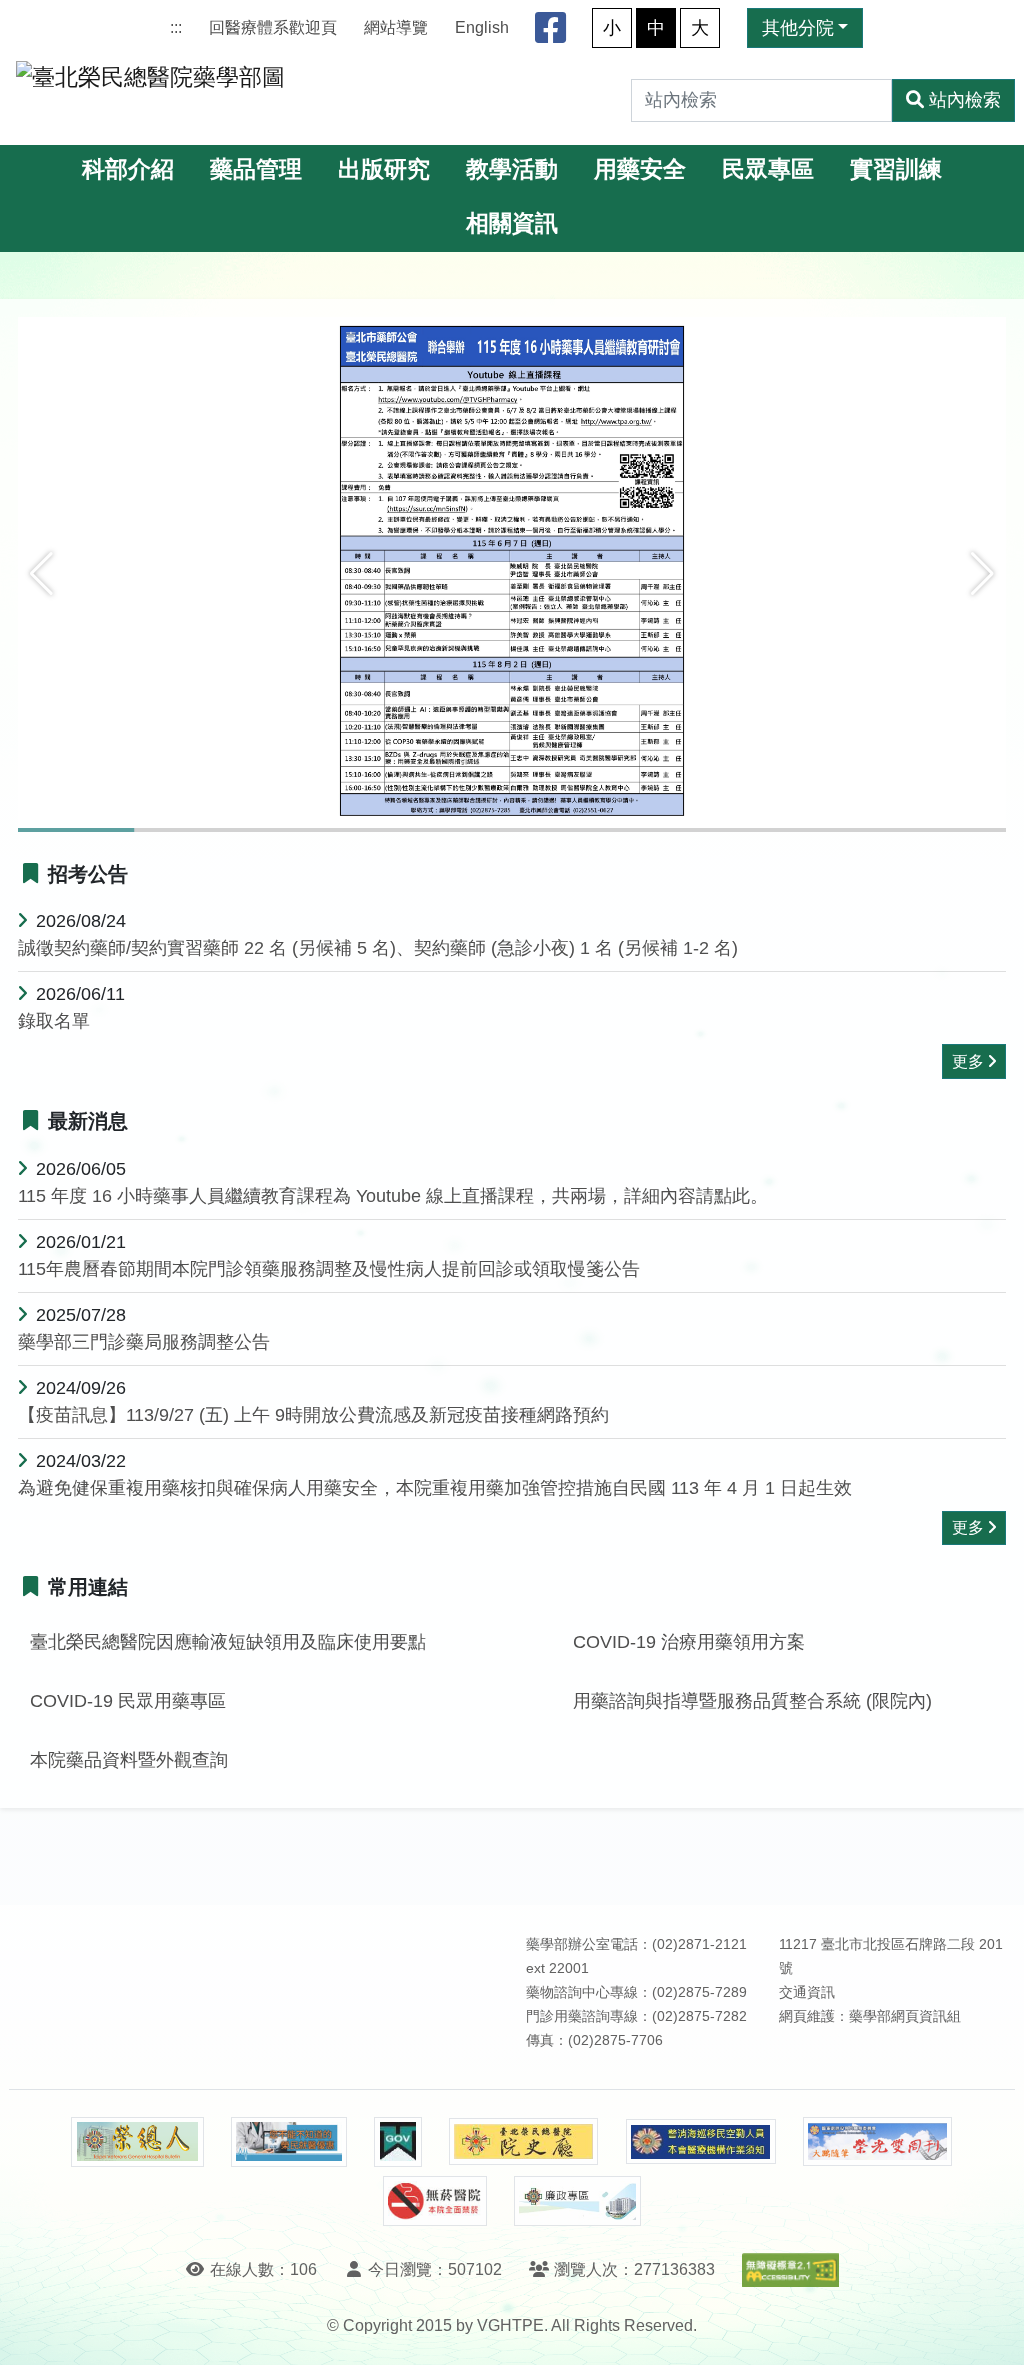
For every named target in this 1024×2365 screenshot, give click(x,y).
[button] (41, 574)
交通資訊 (807, 1992)
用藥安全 (640, 169)
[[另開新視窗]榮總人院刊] (137, 2142)
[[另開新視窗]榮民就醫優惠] (289, 2142)
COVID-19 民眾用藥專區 (128, 1701)
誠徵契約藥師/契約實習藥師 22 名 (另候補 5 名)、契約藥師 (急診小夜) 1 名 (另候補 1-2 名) (378, 948)
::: (176, 27)
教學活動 (512, 169)
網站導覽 (396, 27)
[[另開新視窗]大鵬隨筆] (878, 2141)
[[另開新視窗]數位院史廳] (524, 2141)
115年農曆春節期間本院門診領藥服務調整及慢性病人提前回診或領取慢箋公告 (329, 1269)
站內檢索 (965, 100)
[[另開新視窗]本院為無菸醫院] (435, 2201)
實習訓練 (896, 169)
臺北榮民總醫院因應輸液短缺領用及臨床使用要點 (228, 1642)
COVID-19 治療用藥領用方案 (689, 1642)
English (482, 27)
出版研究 (384, 169)
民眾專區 (768, 169)
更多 (968, 1061)
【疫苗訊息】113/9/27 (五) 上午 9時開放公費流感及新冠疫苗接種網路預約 (313, 1415)
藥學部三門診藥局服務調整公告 (144, 1342)
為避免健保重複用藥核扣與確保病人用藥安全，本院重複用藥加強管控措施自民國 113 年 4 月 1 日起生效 (435, 1488)
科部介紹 (128, 169)
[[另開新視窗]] (512, 573)
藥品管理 (256, 169)
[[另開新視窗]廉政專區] (577, 2201)
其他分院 (798, 28)
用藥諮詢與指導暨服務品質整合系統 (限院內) (752, 1701)
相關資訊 (512, 223)
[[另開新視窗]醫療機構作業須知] (701, 2141)
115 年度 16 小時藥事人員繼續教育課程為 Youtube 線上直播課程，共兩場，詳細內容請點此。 (393, 1196)
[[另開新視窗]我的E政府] (397, 2142)
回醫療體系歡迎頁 (273, 27)
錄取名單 (54, 1021)
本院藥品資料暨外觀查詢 (129, 1760)
